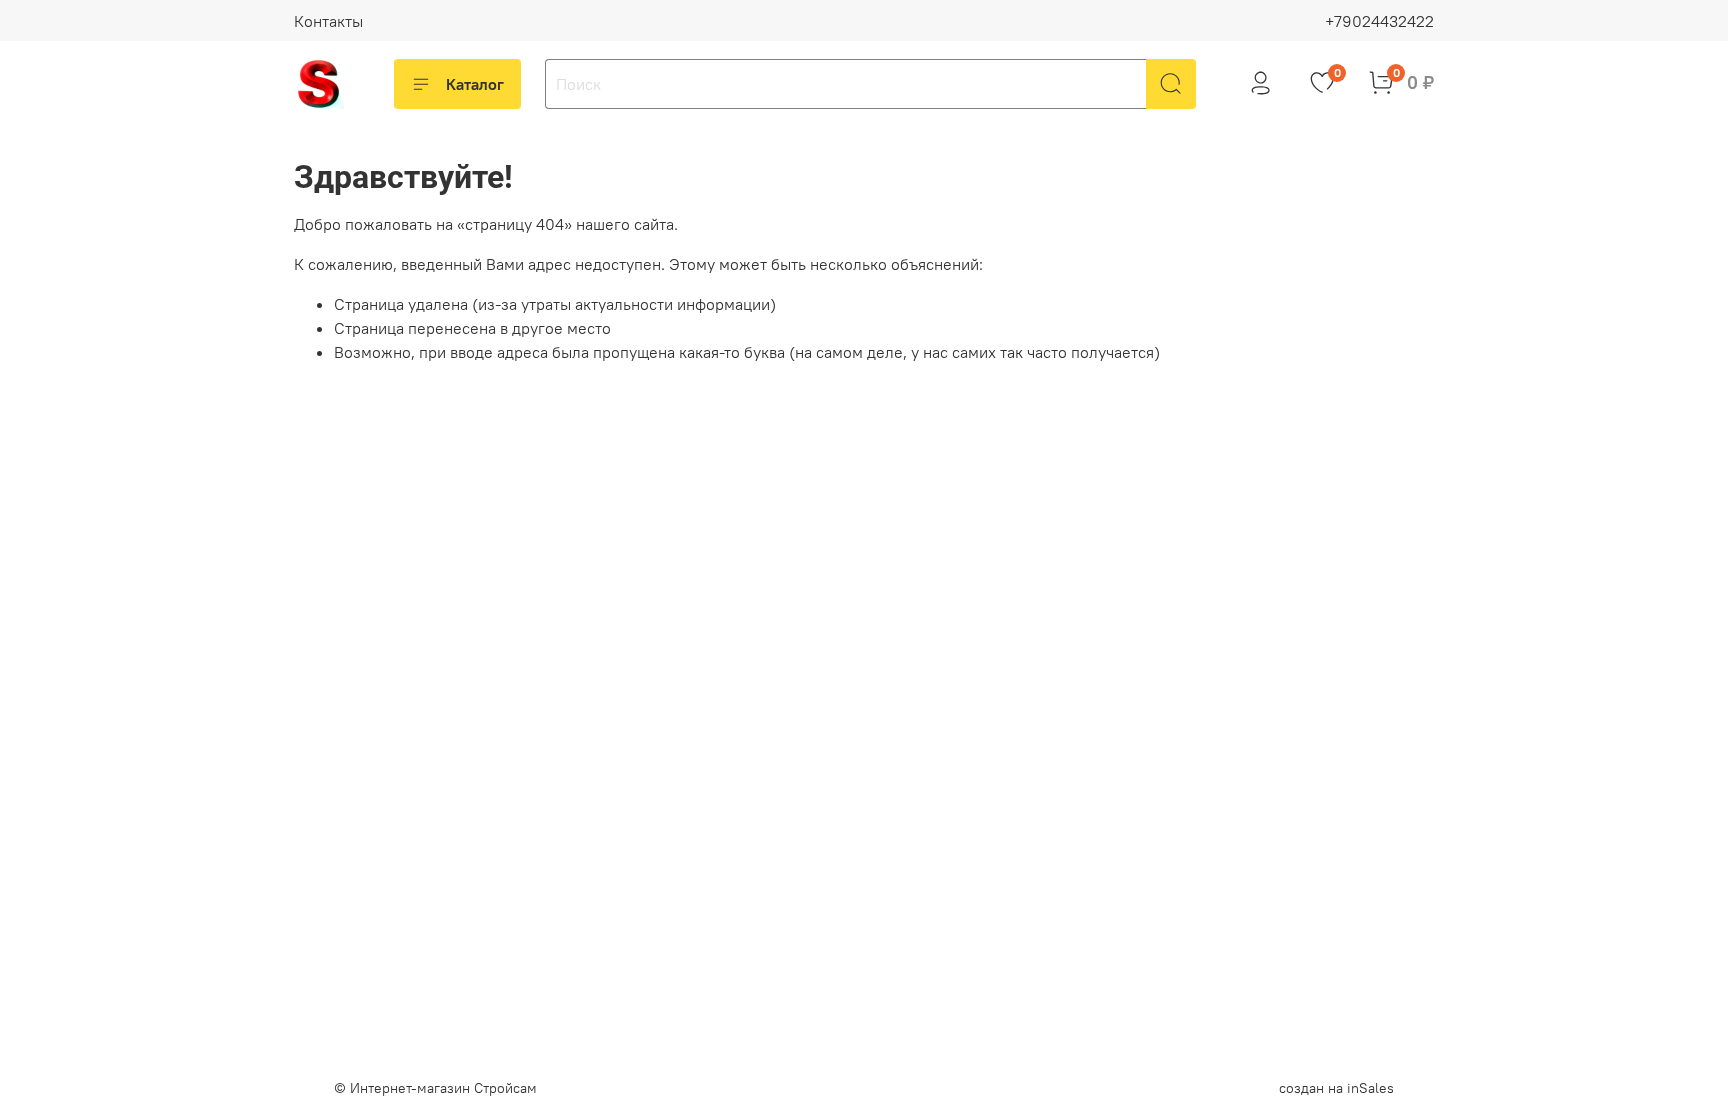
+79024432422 (1379, 21)
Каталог (475, 84)
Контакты (328, 21)
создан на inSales (1336, 1088)
